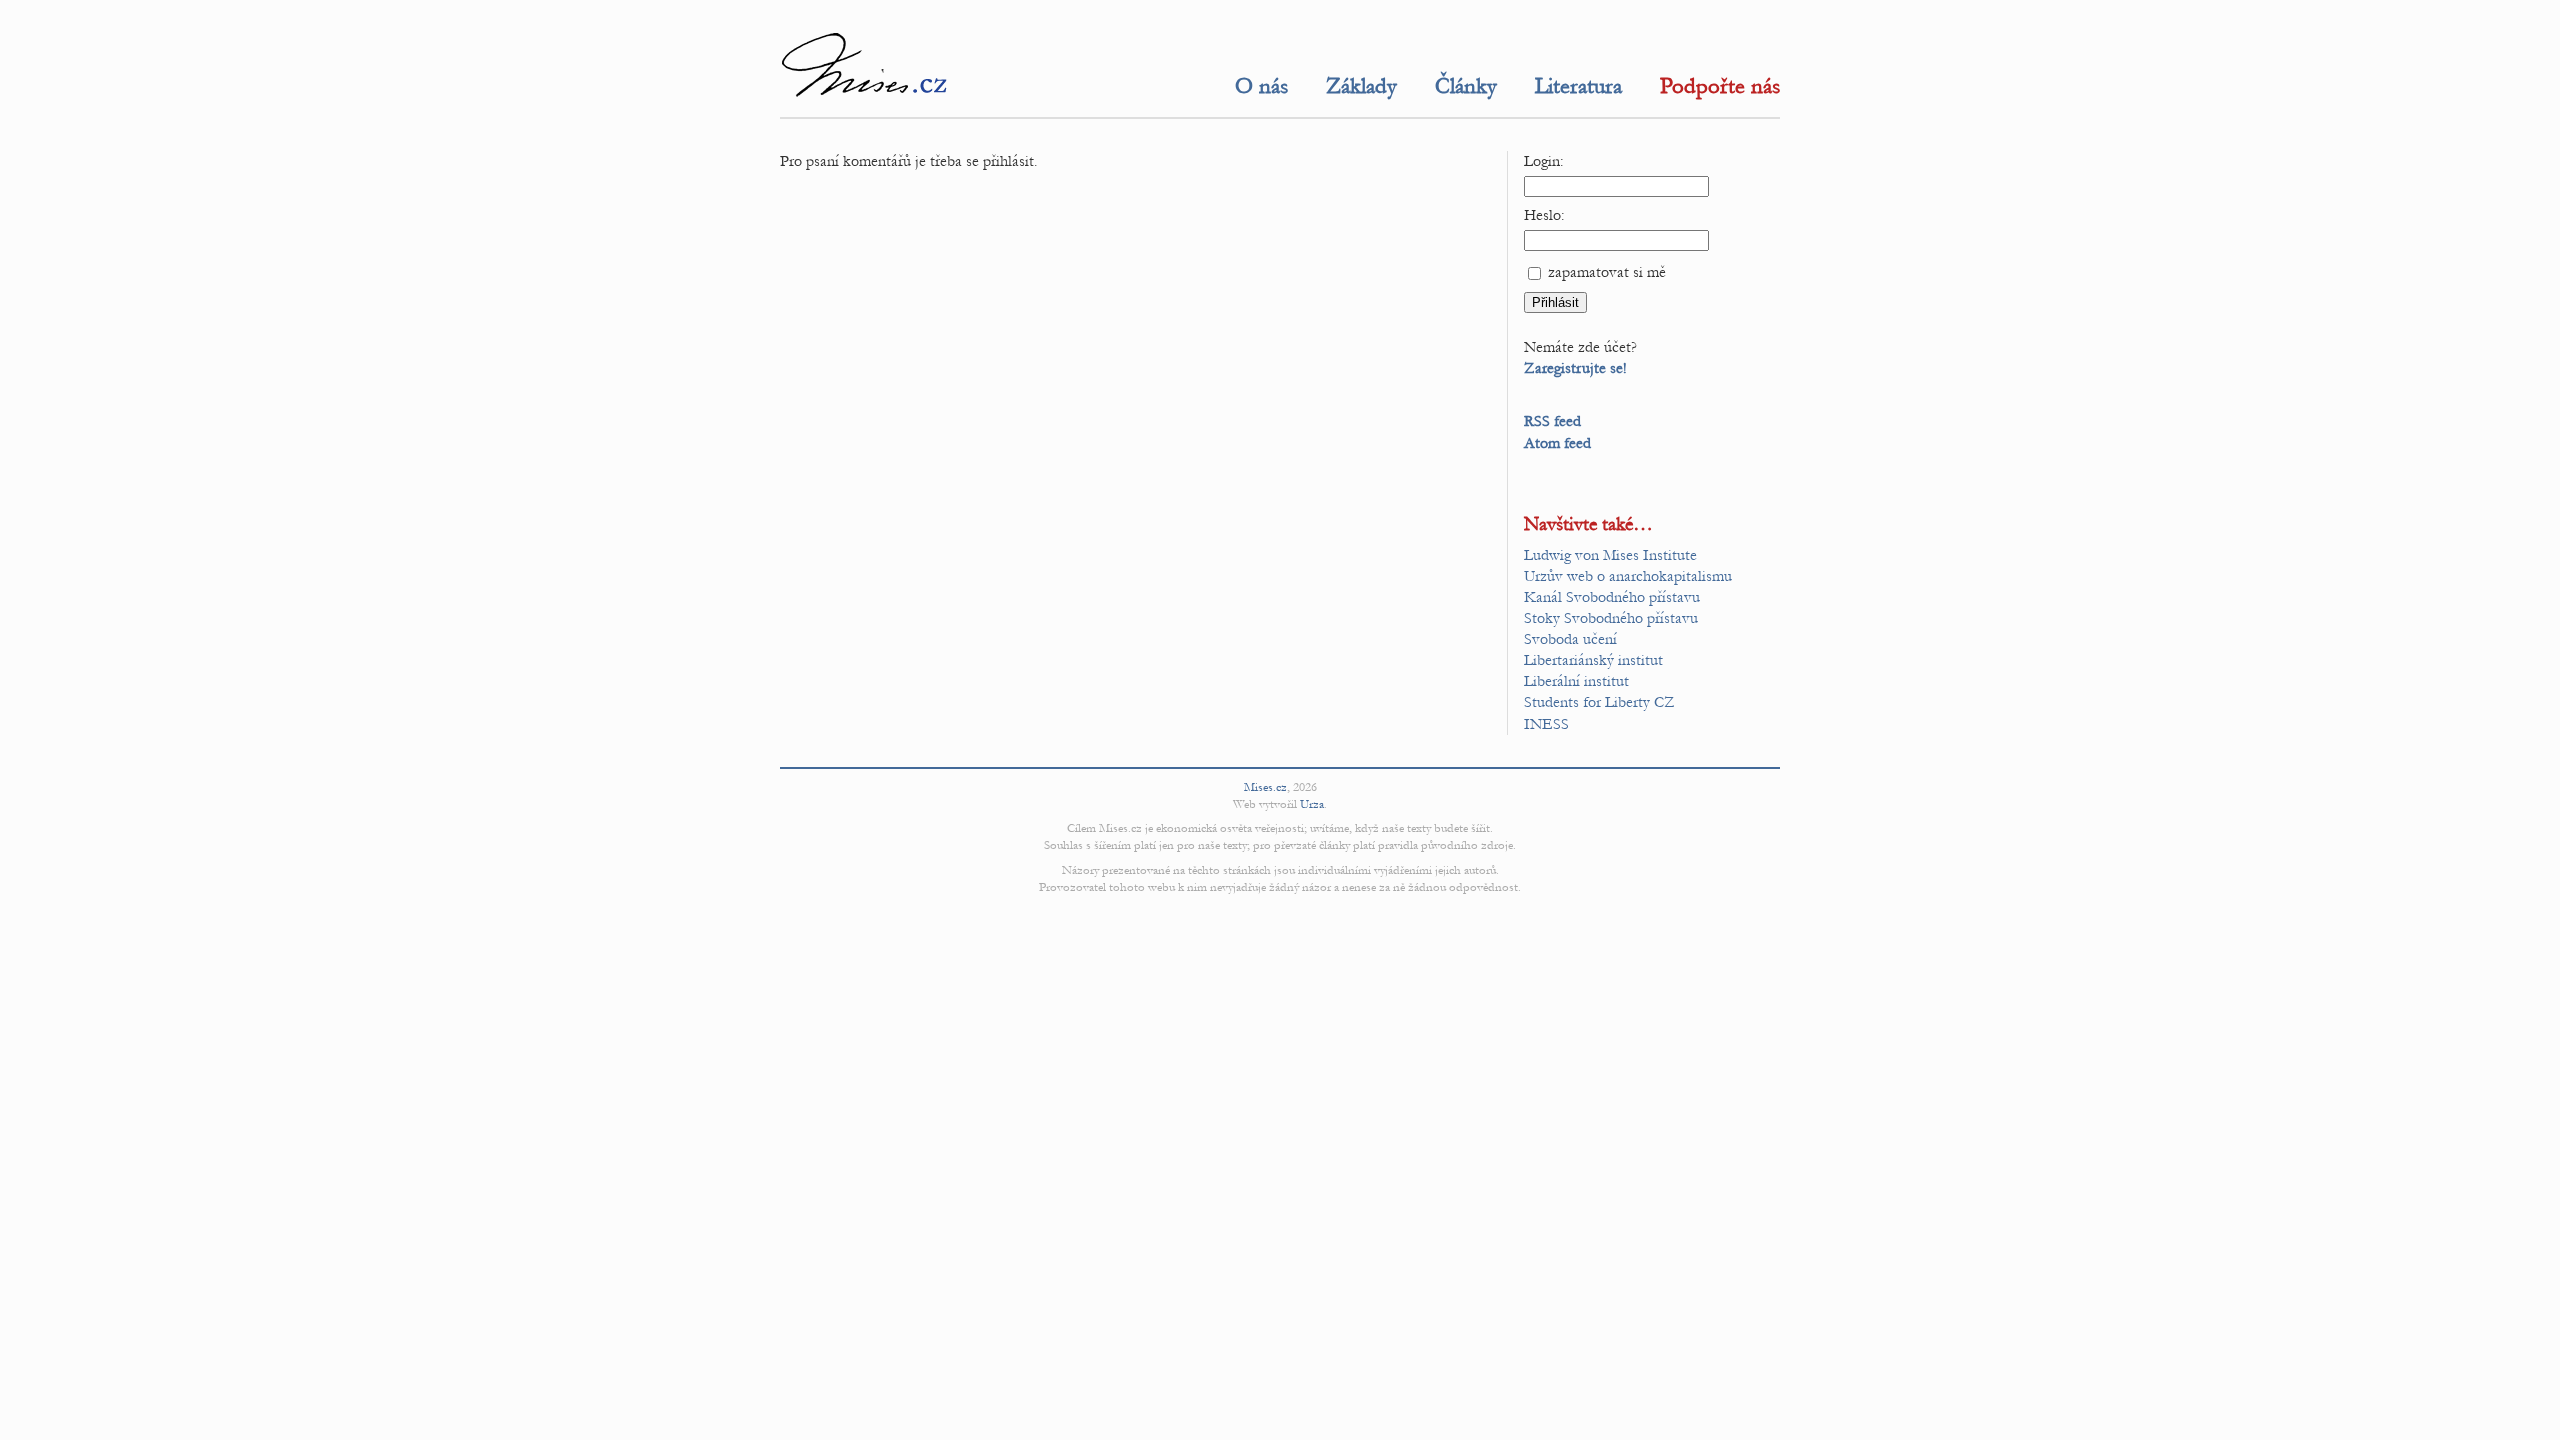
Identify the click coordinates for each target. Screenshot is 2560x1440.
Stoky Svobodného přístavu (1611, 618)
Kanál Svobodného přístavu (1612, 597)
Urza (1312, 804)
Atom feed (1557, 443)
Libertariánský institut (1593, 660)
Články (1466, 86)
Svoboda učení (1570, 639)
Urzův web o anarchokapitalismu (1628, 576)
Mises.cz (1265, 787)
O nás (1261, 86)
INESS (1546, 724)
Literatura (1578, 86)
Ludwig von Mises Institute (1610, 555)
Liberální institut (1576, 681)
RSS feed (1552, 421)
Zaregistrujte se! (1575, 368)
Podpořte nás (1720, 86)
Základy (1361, 86)
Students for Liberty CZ (1599, 702)
